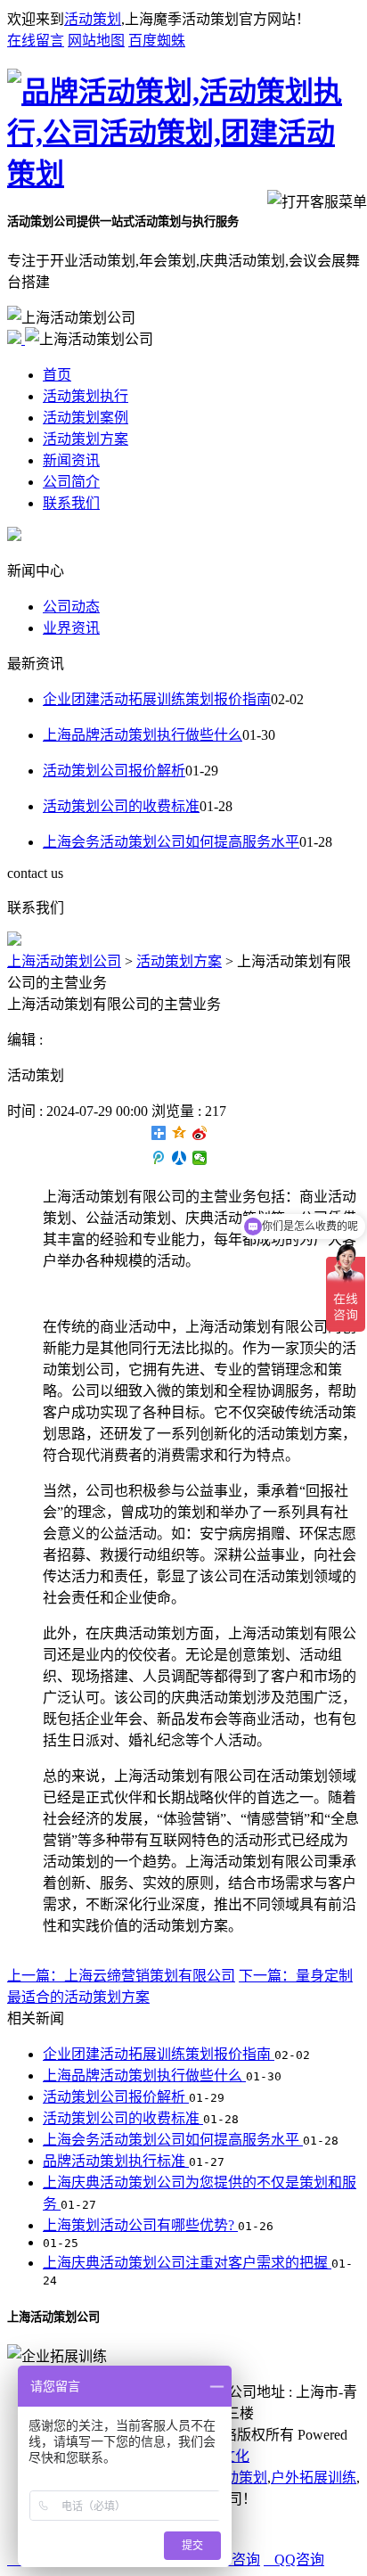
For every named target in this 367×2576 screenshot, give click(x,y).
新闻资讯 (71, 460)
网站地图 (96, 41)
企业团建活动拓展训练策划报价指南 (157, 699)
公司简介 (71, 482)
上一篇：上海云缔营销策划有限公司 (121, 1976)
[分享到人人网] (179, 1158)
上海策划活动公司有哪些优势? (140, 2225)
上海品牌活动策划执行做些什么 (143, 735)
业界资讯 (71, 628)
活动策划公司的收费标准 (121, 806)
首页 (57, 375)
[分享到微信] (200, 1158)
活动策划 (93, 19)
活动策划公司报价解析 (114, 771)
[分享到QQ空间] (179, 1133)
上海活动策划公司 (64, 961)
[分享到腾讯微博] (159, 1158)
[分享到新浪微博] (200, 1133)
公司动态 (71, 607)
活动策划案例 (86, 418)
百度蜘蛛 (157, 41)
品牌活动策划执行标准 (116, 2161)
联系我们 (71, 503)
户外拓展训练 (314, 2478)
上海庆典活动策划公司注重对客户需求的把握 (187, 2263)
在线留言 (36, 41)
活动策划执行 (86, 396)
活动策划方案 (86, 439)
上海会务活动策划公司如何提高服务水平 (171, 842)
